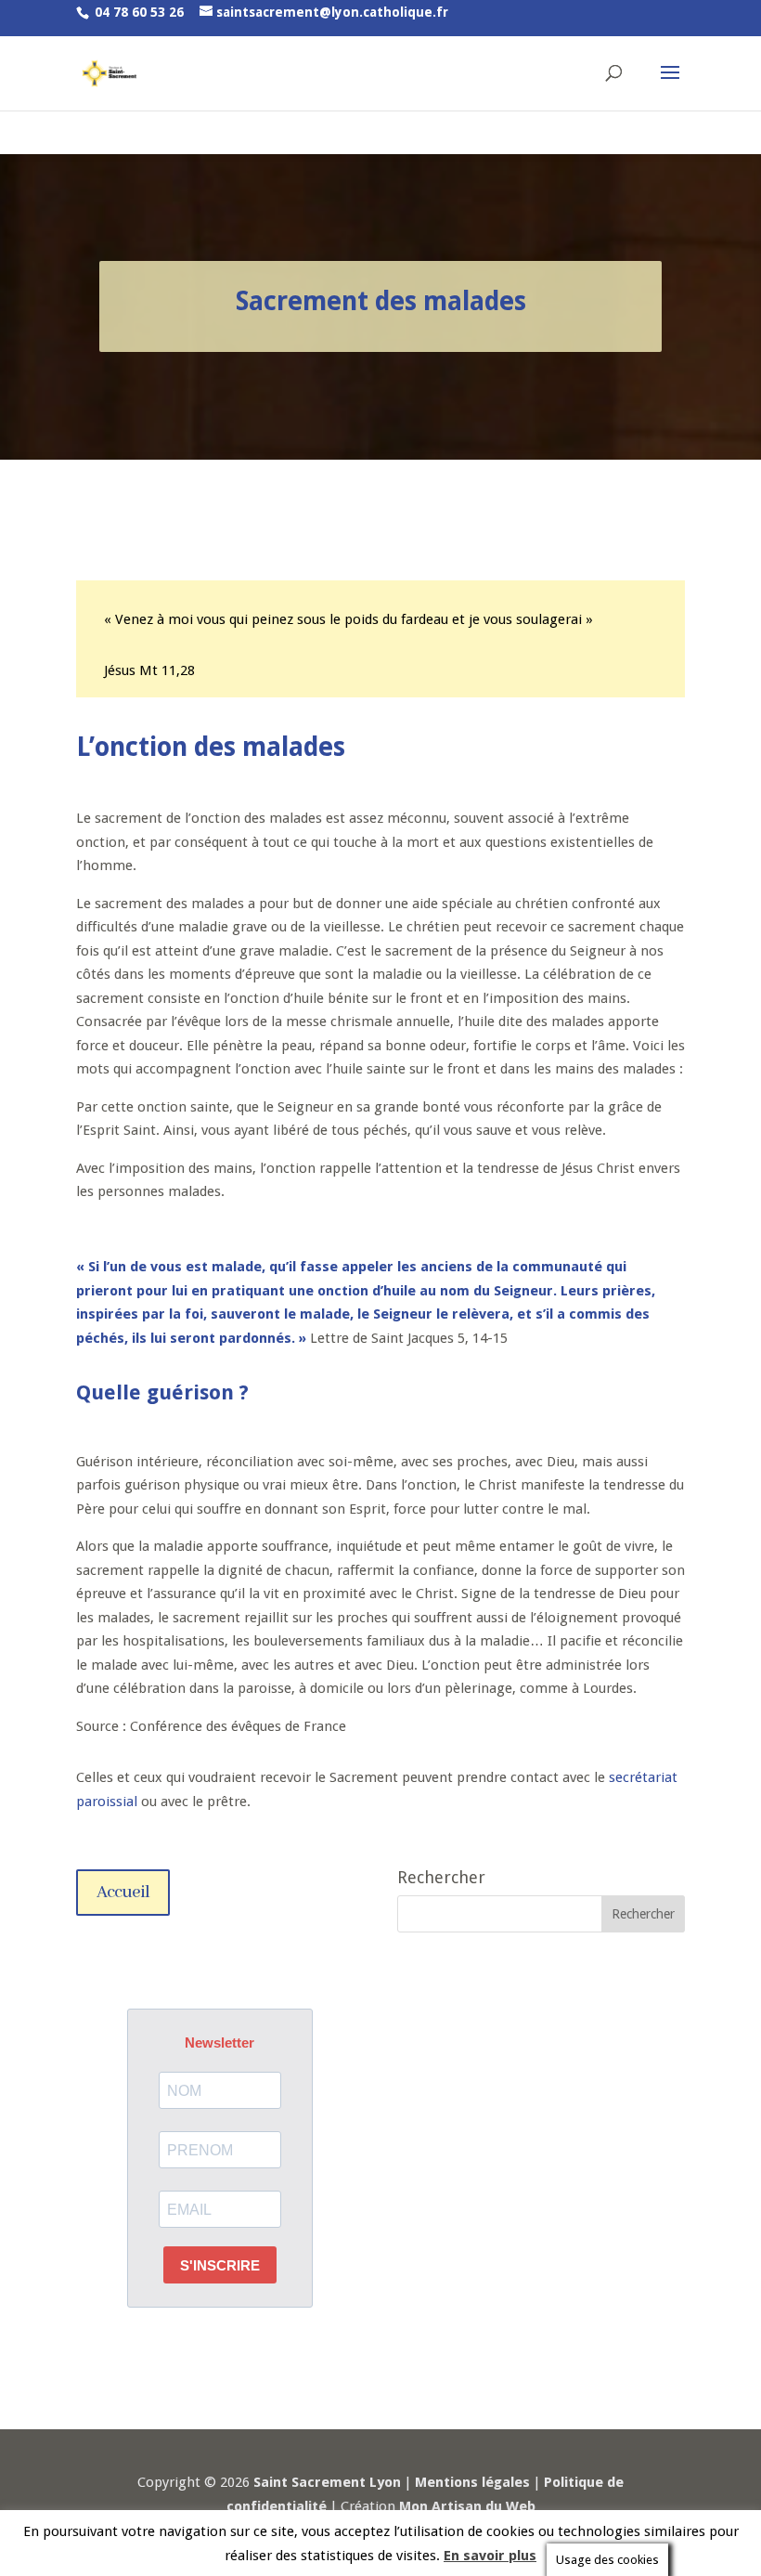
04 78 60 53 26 (139, 12)
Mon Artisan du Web (467, 2506)
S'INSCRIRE (220, 2265)
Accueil (123, 1893)
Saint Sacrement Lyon (327, 2482)
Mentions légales (472, 2482)
